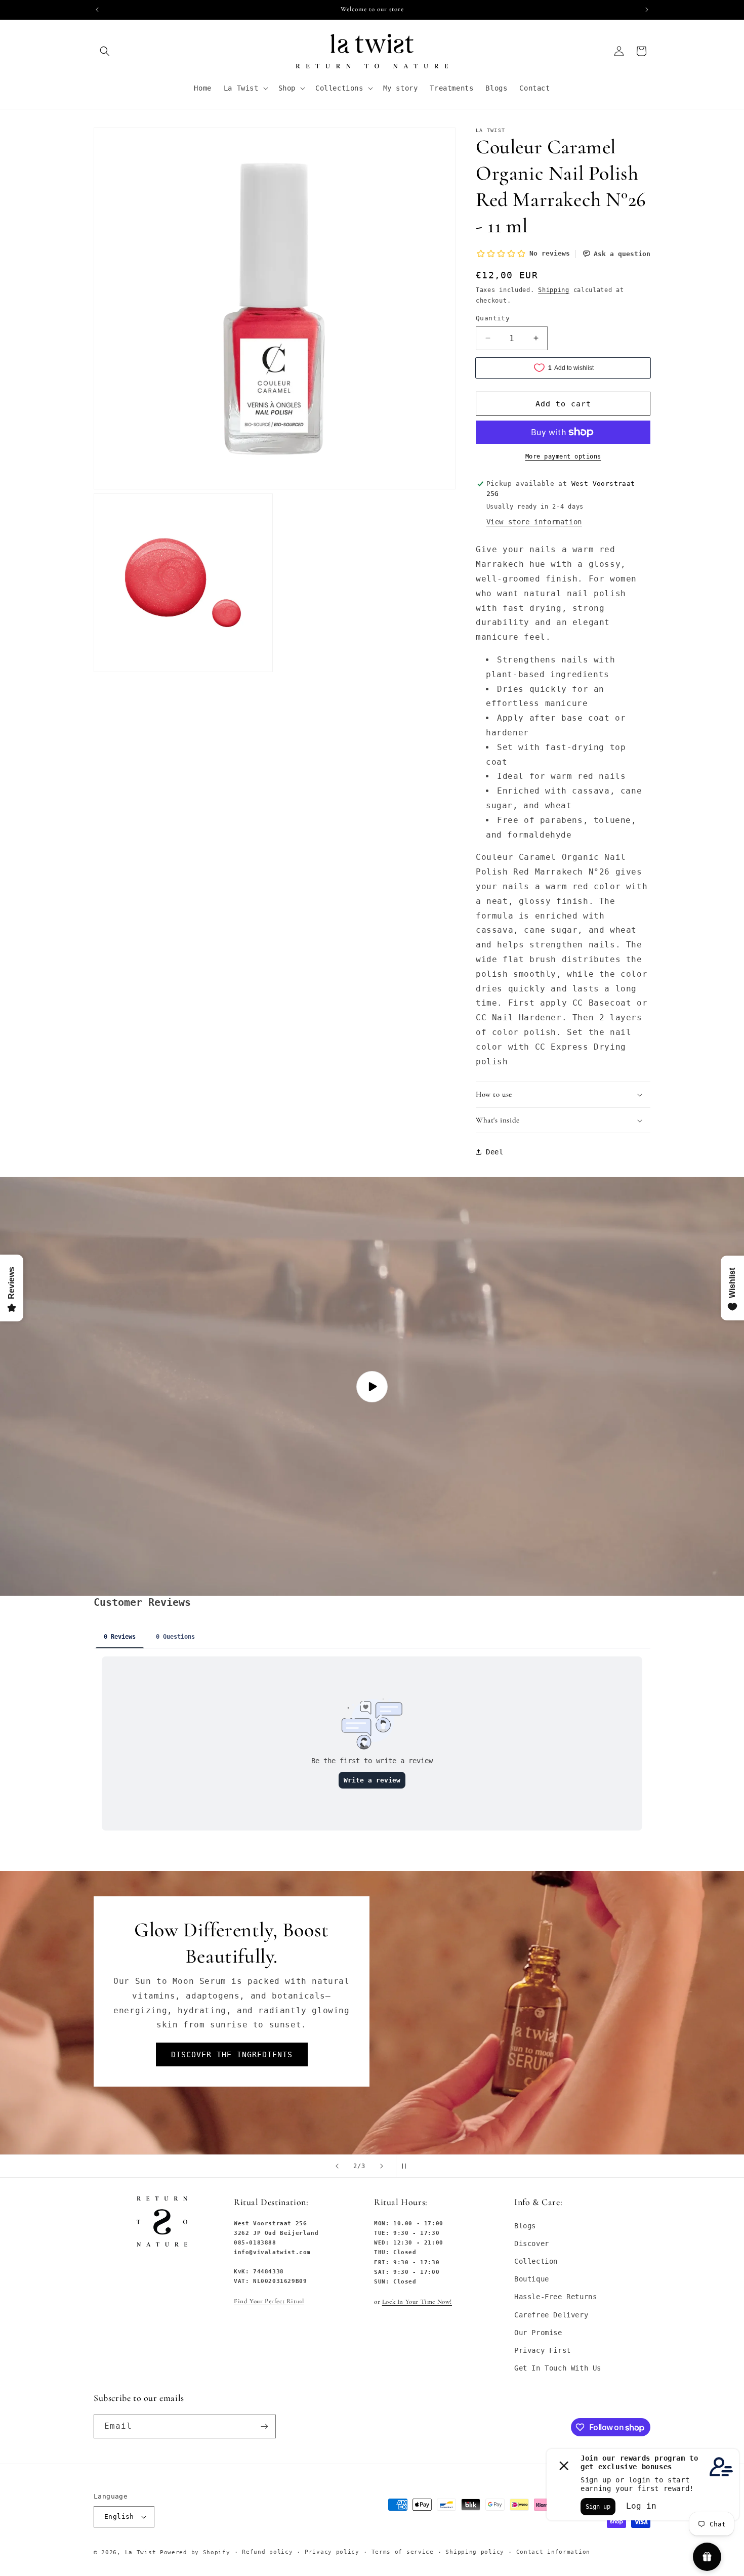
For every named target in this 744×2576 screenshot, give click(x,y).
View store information (534, 522)
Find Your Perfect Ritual (269, 2301)
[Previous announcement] (97, 10)
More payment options (563, 456)
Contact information (553, 2552)
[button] (105, 51)
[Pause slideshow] (407, 2166)
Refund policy (267, 2552)
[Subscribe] (264, 2426)
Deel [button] (494, 1152)
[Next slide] (382, 2166)
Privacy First (543, 2350)
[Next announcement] (647, 10)
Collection (536, 2261)
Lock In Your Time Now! (417, 2302)
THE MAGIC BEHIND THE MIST (232, 2043)
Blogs (525, 2226)
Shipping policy (475, 2552)
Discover (532, 2243)
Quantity (493, 318)
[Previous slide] (337, 2166)
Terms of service (403, 2552)
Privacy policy (332, 2552)
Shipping (554, 290)
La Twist (142, 2552)
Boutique (532, 2279)
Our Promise (538, 2333)
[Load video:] (372, 1386)
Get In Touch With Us (558, 2368)
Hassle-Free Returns (555, 2297)
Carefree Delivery (551, 2315)
